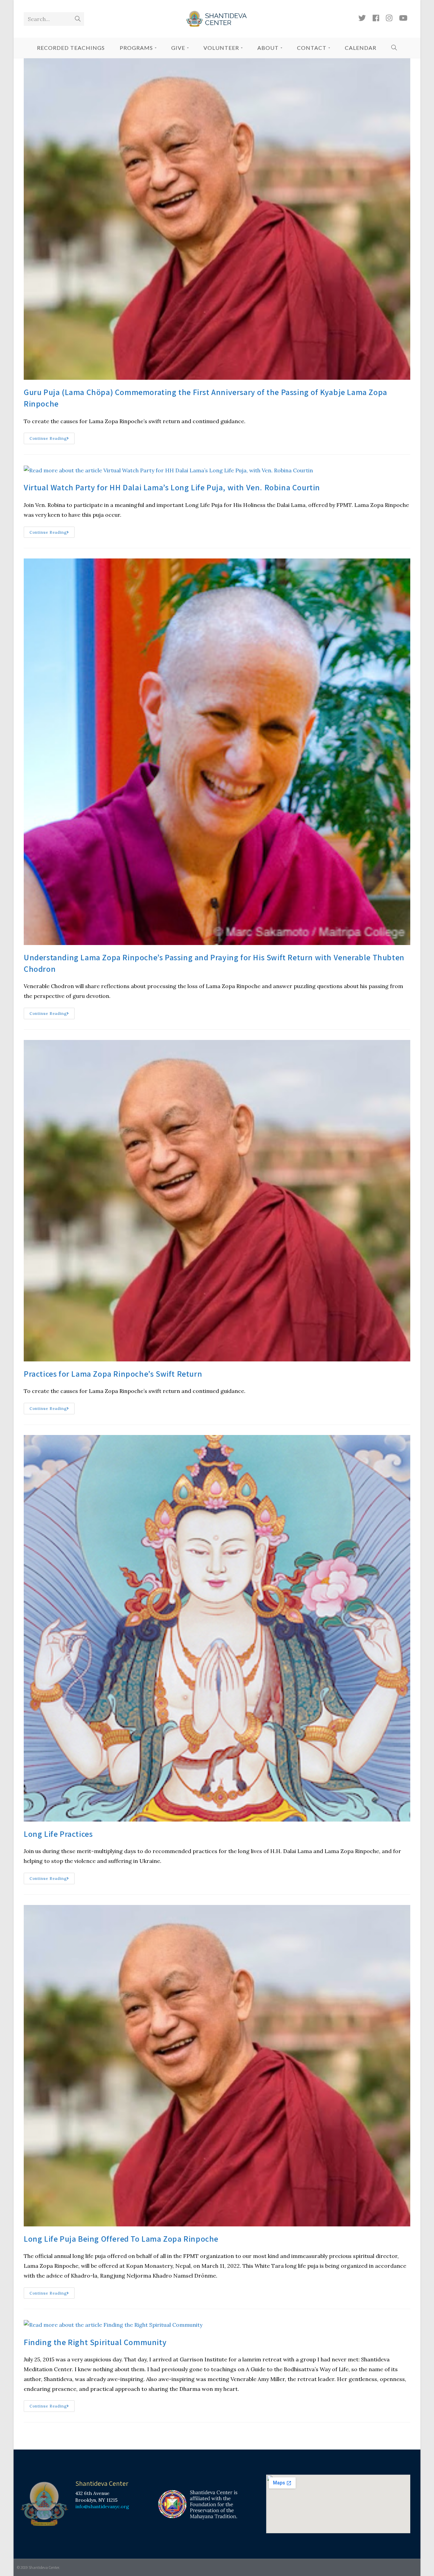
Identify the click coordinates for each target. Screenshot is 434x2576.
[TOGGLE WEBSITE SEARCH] (394, 48)
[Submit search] (78, 19)
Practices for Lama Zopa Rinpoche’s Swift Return (113, 1374)
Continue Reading (52, 437)
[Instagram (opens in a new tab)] (389, 18)
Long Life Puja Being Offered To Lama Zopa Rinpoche (121, 2239)
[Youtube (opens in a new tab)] (403, 18)
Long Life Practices (58, 1834)
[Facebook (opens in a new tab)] (376, 18)
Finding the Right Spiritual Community (95, 2342)
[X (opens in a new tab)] (362, 18)
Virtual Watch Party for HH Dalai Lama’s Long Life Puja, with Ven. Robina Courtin (172, 487)
